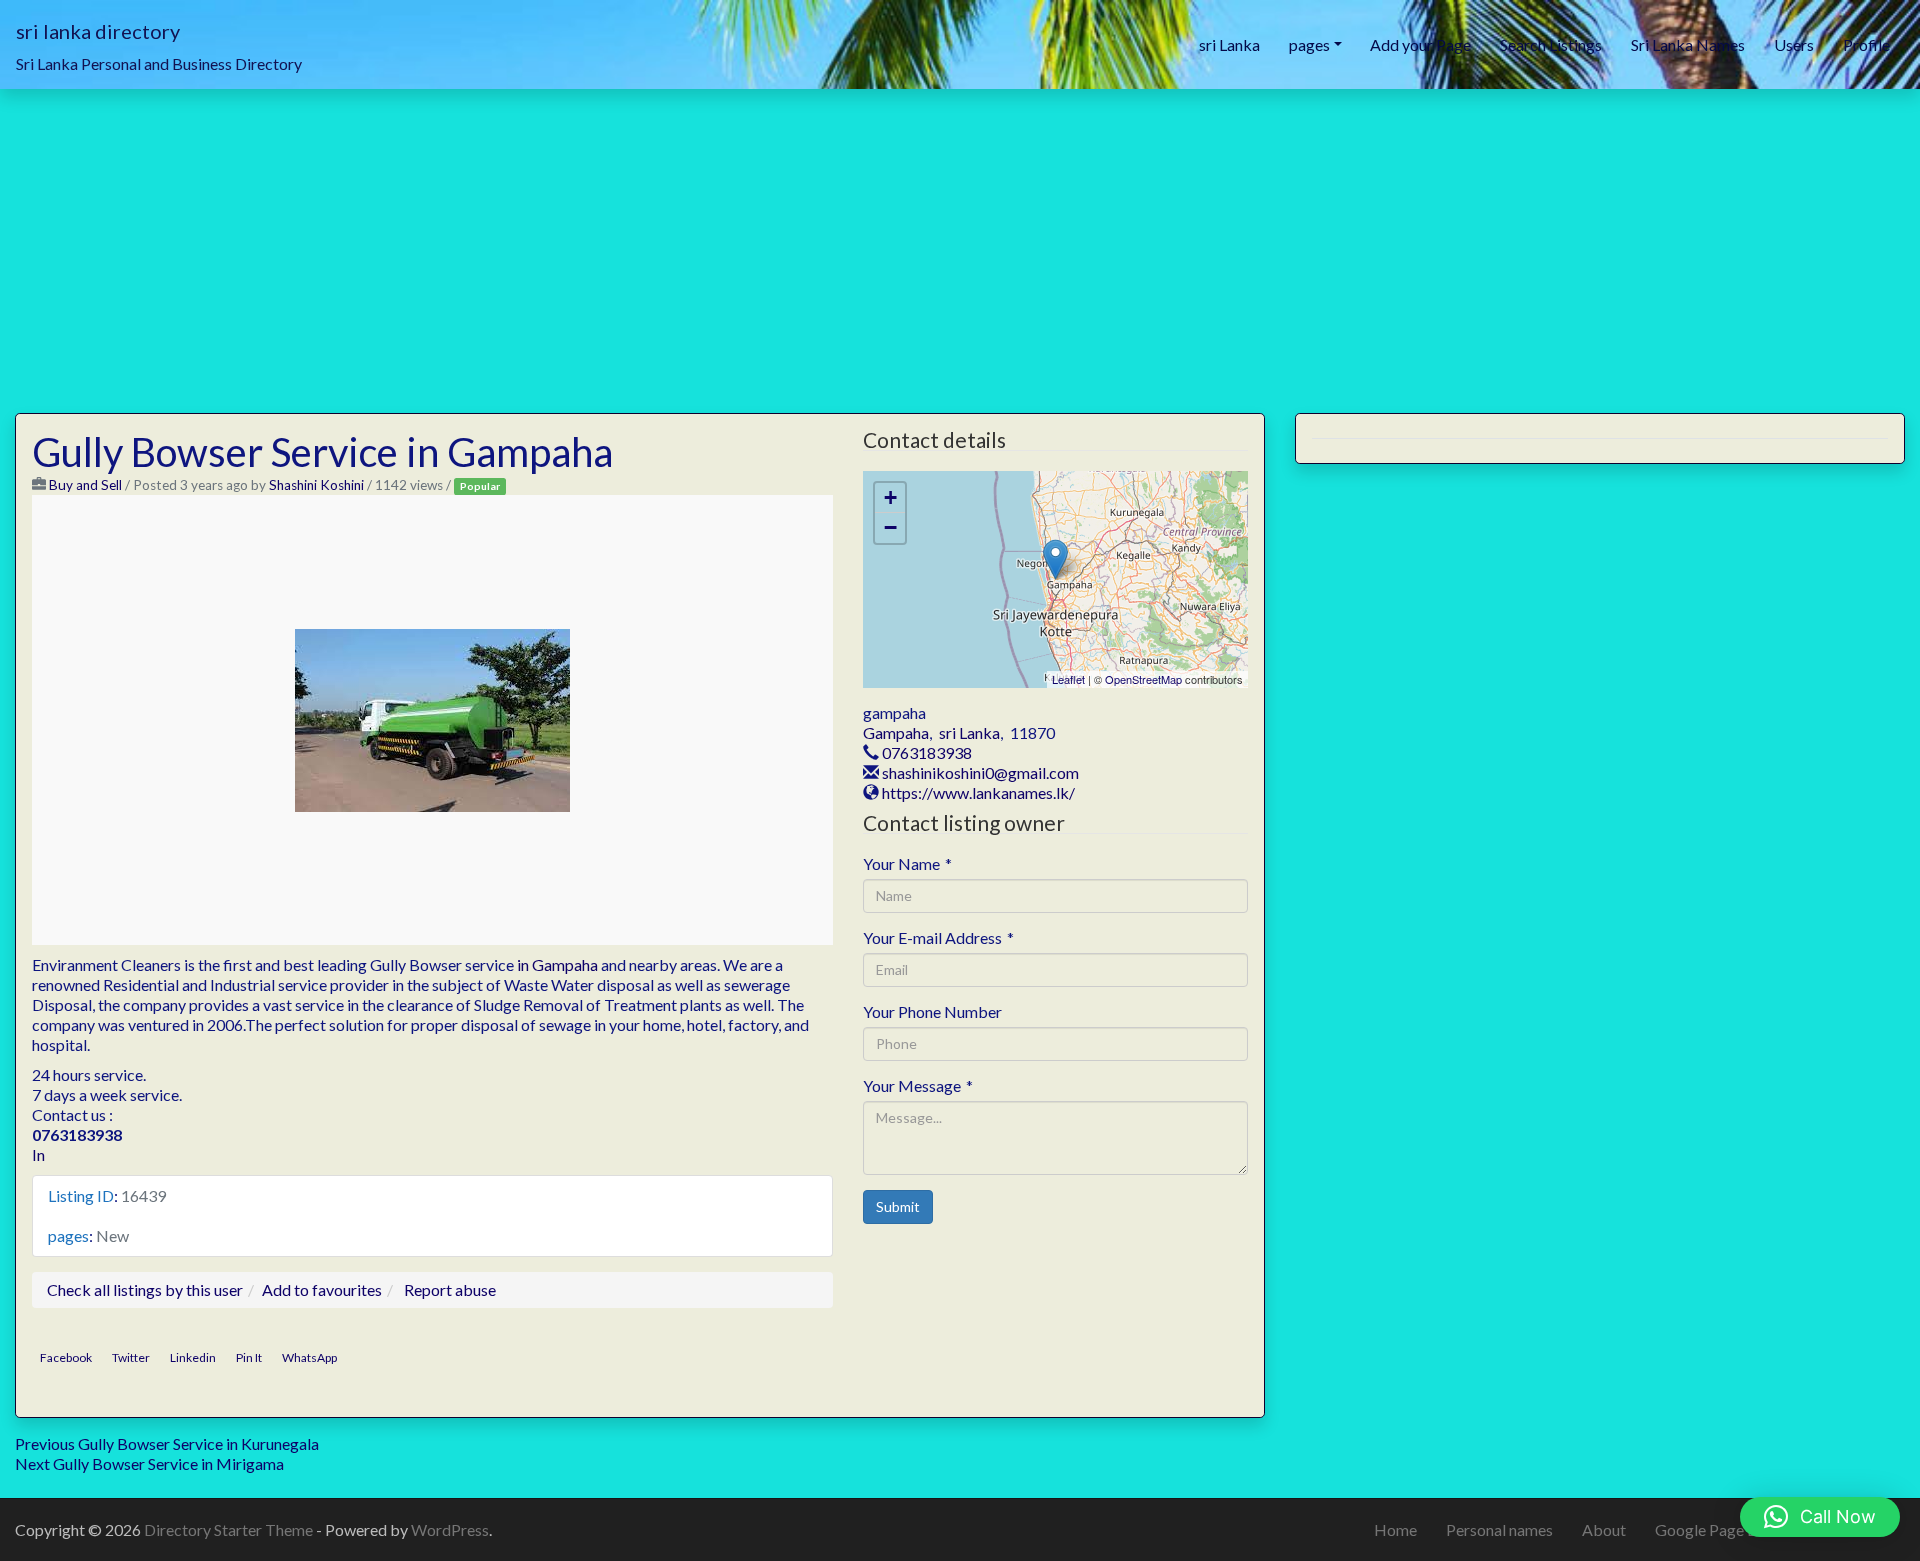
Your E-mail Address (938, 937)
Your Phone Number (932, 1011)
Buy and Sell (85, 485)
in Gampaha (557, 964)
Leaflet (1068, 679)
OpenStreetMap (1143, 679)
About (1604, 1529)
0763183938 (927, 752)
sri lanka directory (98, 31)
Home (1395, 1529)
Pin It (249, 1357)
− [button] (890, 527)
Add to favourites (322, 1289)
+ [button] (890, 497)
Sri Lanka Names (1688, 44)
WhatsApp (309, 1357)
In (38, 1154)
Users (1794, 44)
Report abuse (450, 1289)
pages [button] (1309, 44)
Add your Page (1420, 44)
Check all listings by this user (145, 1289)
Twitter (131, 1357)
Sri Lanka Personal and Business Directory (159, 63)
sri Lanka (1229, 44)
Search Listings (1551, 44)
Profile (1866, 44)
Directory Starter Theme (230, 1529)
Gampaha (896, 732)
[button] (1820, 1517)
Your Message (918, 1085)
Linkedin (193, 1357)
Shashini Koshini (316, 485)
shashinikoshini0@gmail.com (980, 772)
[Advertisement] (960, 239)
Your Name (907, 863)
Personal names (1499, 1529)
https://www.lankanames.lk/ (978, 792)
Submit (898, 1206)
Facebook (66, 1357)
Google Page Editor (1722, 1529)
